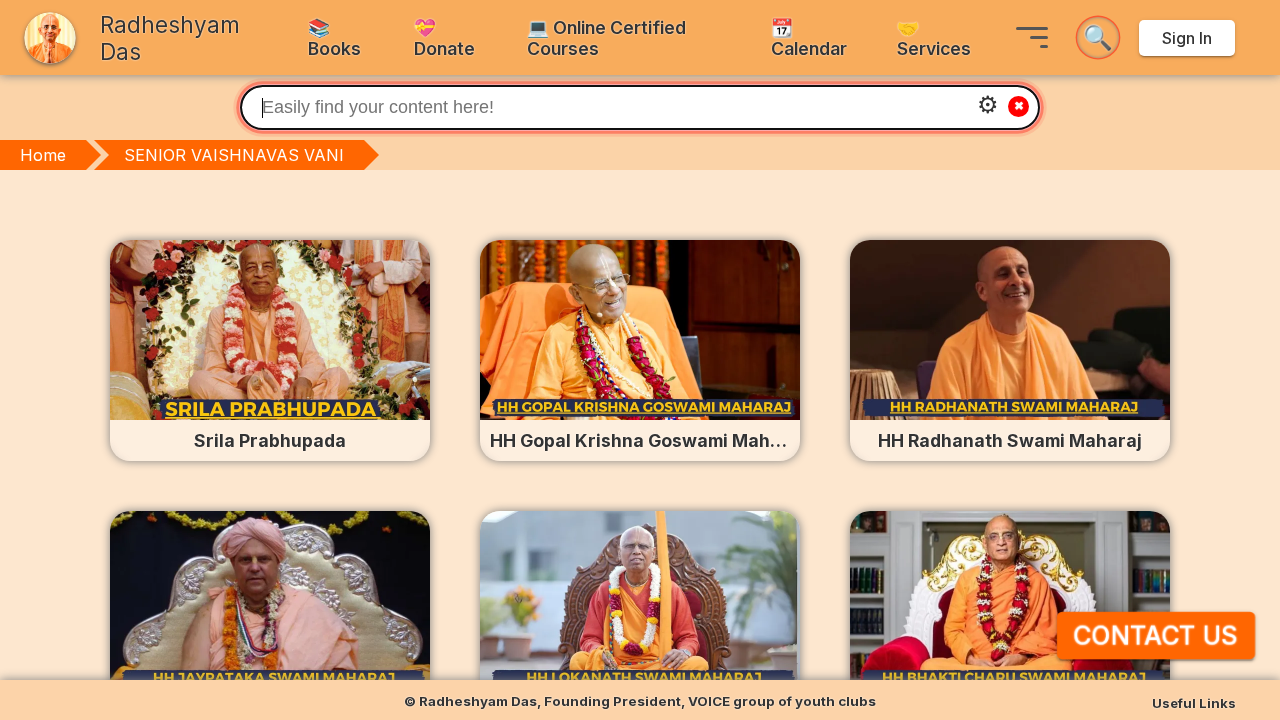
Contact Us (1156, 635)
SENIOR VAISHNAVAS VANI (234, 155)
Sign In (1187, 38)
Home (43, 155)
